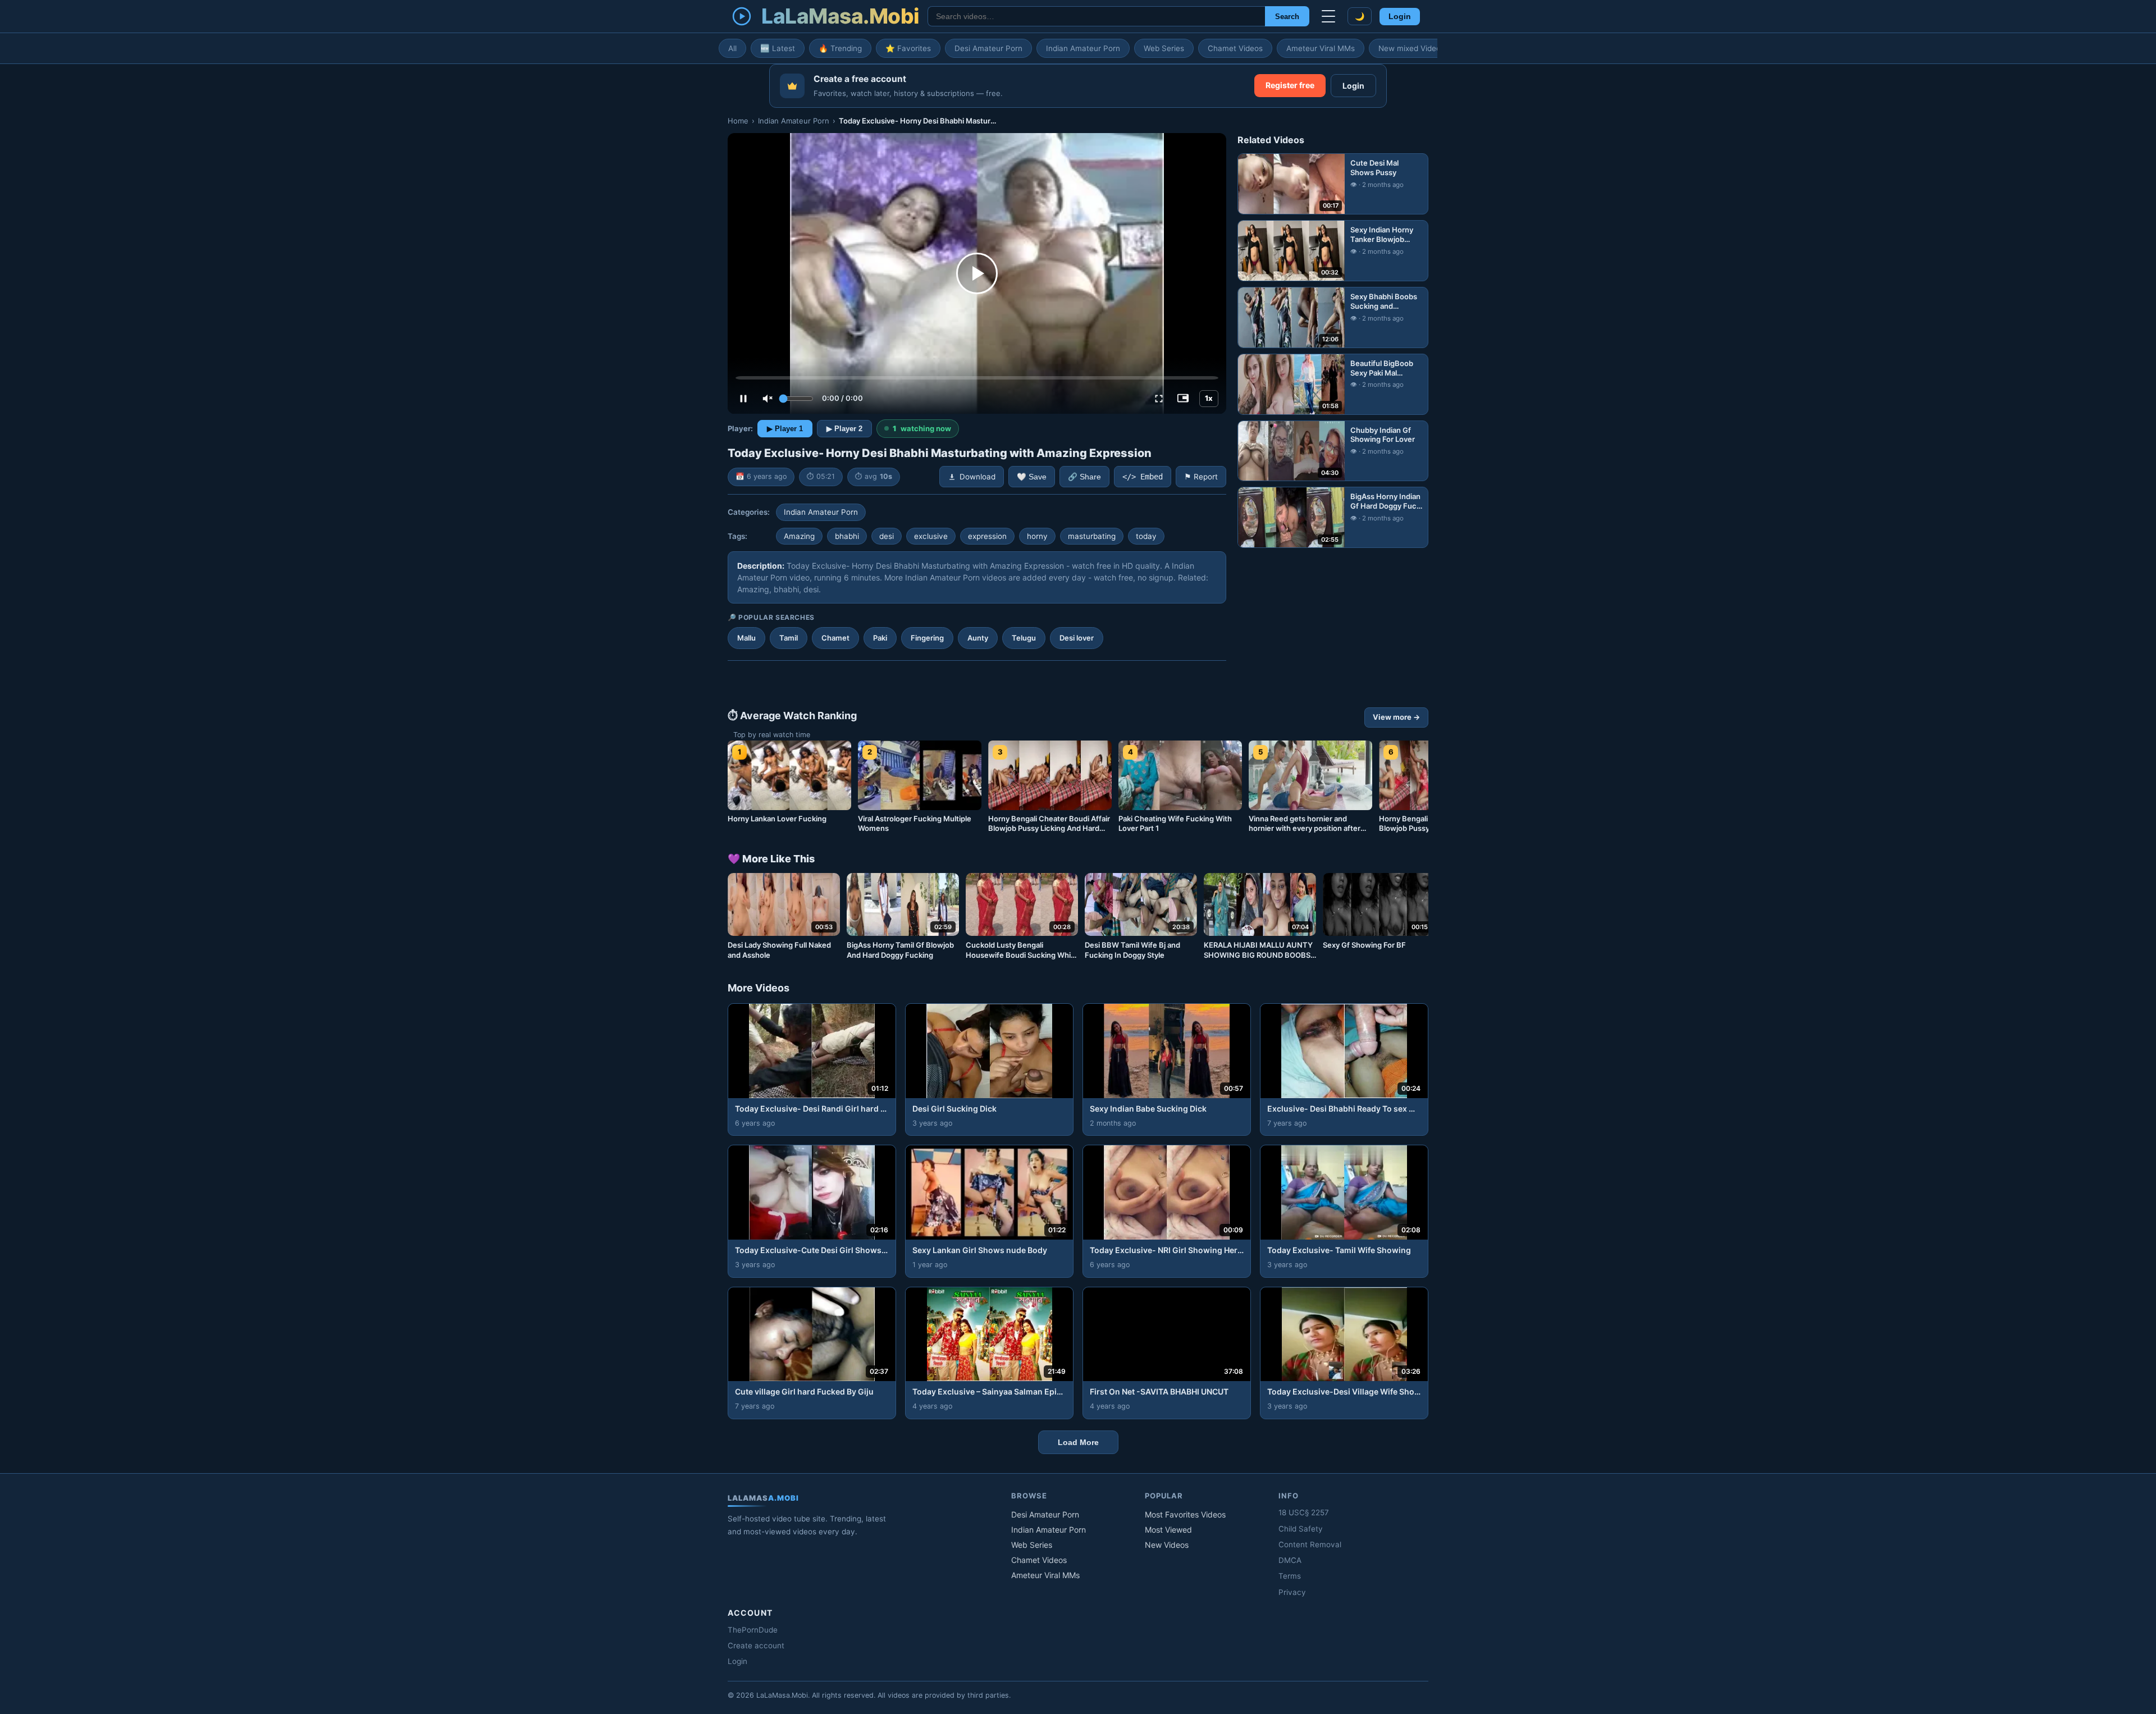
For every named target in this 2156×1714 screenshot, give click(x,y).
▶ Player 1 (785, 429)
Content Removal (1310, 1544)
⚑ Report (1201, 477)
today (1146, 536)
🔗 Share (1084, 477)
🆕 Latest (778, 48)
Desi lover (1077, 638)
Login (1400, 17)
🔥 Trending (840, 48)
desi (887, 536)
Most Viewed (1168, 1530)
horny (1037, 536)
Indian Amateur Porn (1083, 48)
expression (987, 536)
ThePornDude (753, 1630)
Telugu (1024, 638)
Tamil (789, 638)
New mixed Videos (1412, 48)
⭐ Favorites (908, 48)
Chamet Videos (1235, 48)
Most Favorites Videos (1185, 1514)
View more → (1396, 717)
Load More (1078, 1442)
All (732, 48)
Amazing (799, 536)
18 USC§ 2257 (1304, 1512)
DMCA (1290, 1560)
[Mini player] (1183, 399)
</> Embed (1143, 477)
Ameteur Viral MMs (1321, 48)
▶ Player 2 (844, 429)
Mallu (746, 638)
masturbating (1092, 536)
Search (1287, 17)
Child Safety (1301, 1529)
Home (738, 121)
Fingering (927, 638)
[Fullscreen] (1159, 399)
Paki (880, 638)
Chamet (835, 638)
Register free (1290, 85)
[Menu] (1328, 16)
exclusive (931, 536)
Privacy (1292, 1592)
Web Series (1164, 48)
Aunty (978, 638)
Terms (1290, 1576)
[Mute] (768, 399)
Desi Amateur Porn (988, 48)
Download (977, 477)
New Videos (1167, 1545)
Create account (756, 1646)
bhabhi (847, 536)
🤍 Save (1032, 477)
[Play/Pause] (743, 399)
